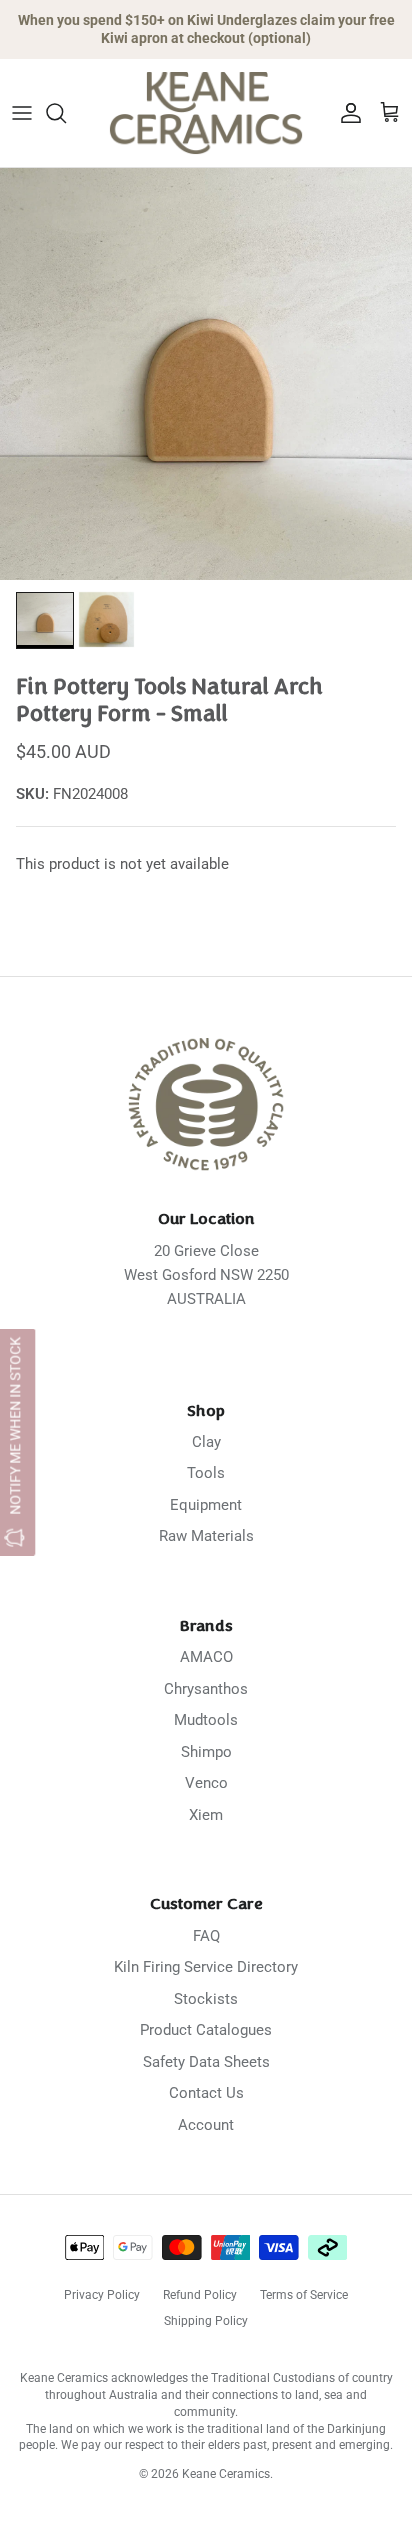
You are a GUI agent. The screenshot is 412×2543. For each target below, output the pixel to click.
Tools (206, 1473)
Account (206, 2125)
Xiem (206, 1815)
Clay (206, 1442)
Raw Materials (206, 1536)
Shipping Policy (206, 2321)
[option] (206, 374)
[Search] (66, 113)
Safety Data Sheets (206, 2062)
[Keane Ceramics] (206, 113)
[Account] (346, 113)
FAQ (206, 1936)
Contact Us (206, 2093)
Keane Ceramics (226, 2474)
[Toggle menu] (22, 113)
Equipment (206, 1505)
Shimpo (206, 1752)
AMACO (206, 1657)
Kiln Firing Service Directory (206, 1967)
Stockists (206, 1999)
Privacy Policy (102, 2295)
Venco (206, 1783)
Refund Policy (200, 2295)
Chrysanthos (206, 1689)
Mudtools (206, 1720)
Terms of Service (304, 2295)
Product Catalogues (206, 2030)
